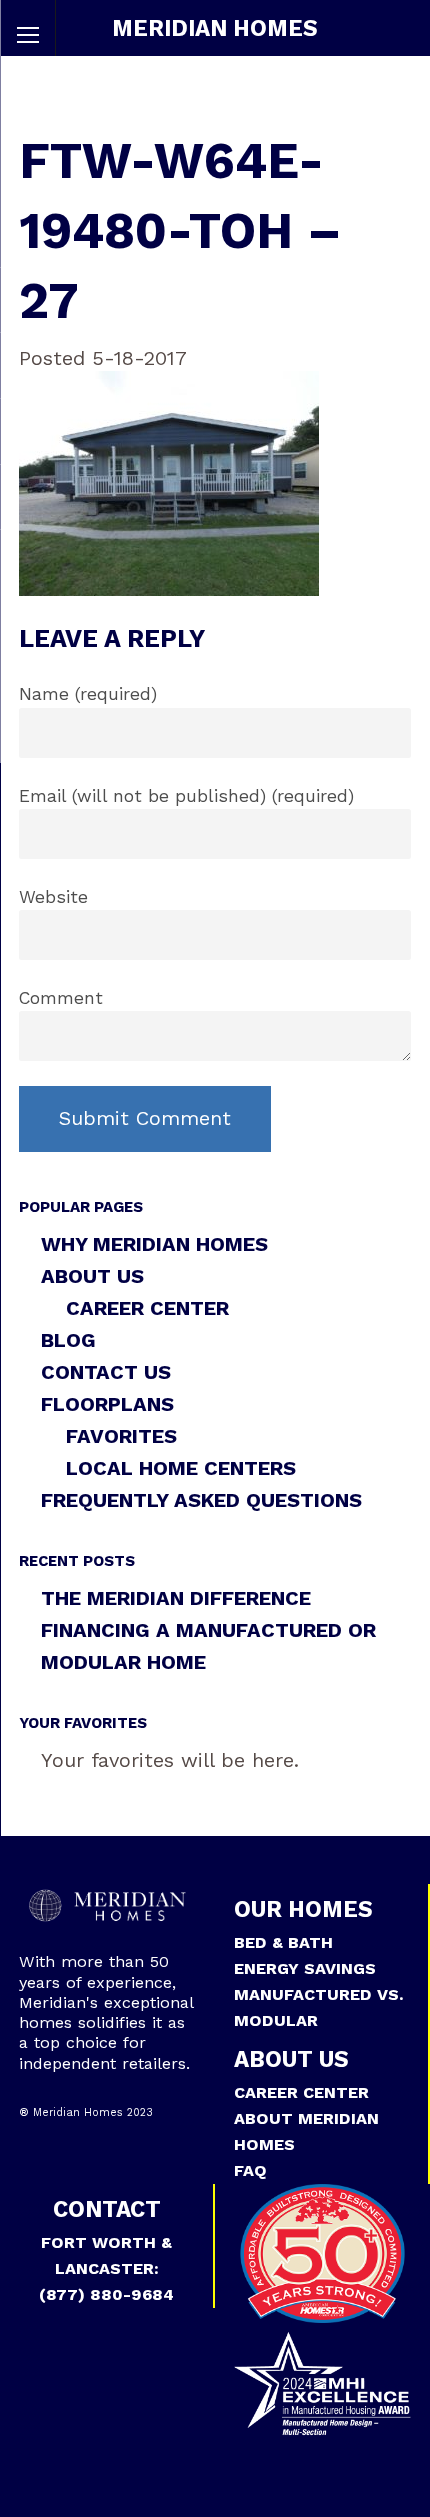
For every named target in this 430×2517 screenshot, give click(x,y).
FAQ (250, 2170)
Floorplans (107, 1404)
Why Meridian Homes (154, 1244)
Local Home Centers (181, 1468)
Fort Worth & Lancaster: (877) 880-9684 (106, 2268)
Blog (68, 1340)
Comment (61, 998)
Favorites (121, 1436)
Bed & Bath (283, 1942)
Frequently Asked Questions (201, 1500)
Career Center (147, 1308)
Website (53, 897)
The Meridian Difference (176, 1598)
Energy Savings (305, 1968)
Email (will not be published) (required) (186, 796)
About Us (92, 1276)
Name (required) (88, 694)
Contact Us (106, 1372)
